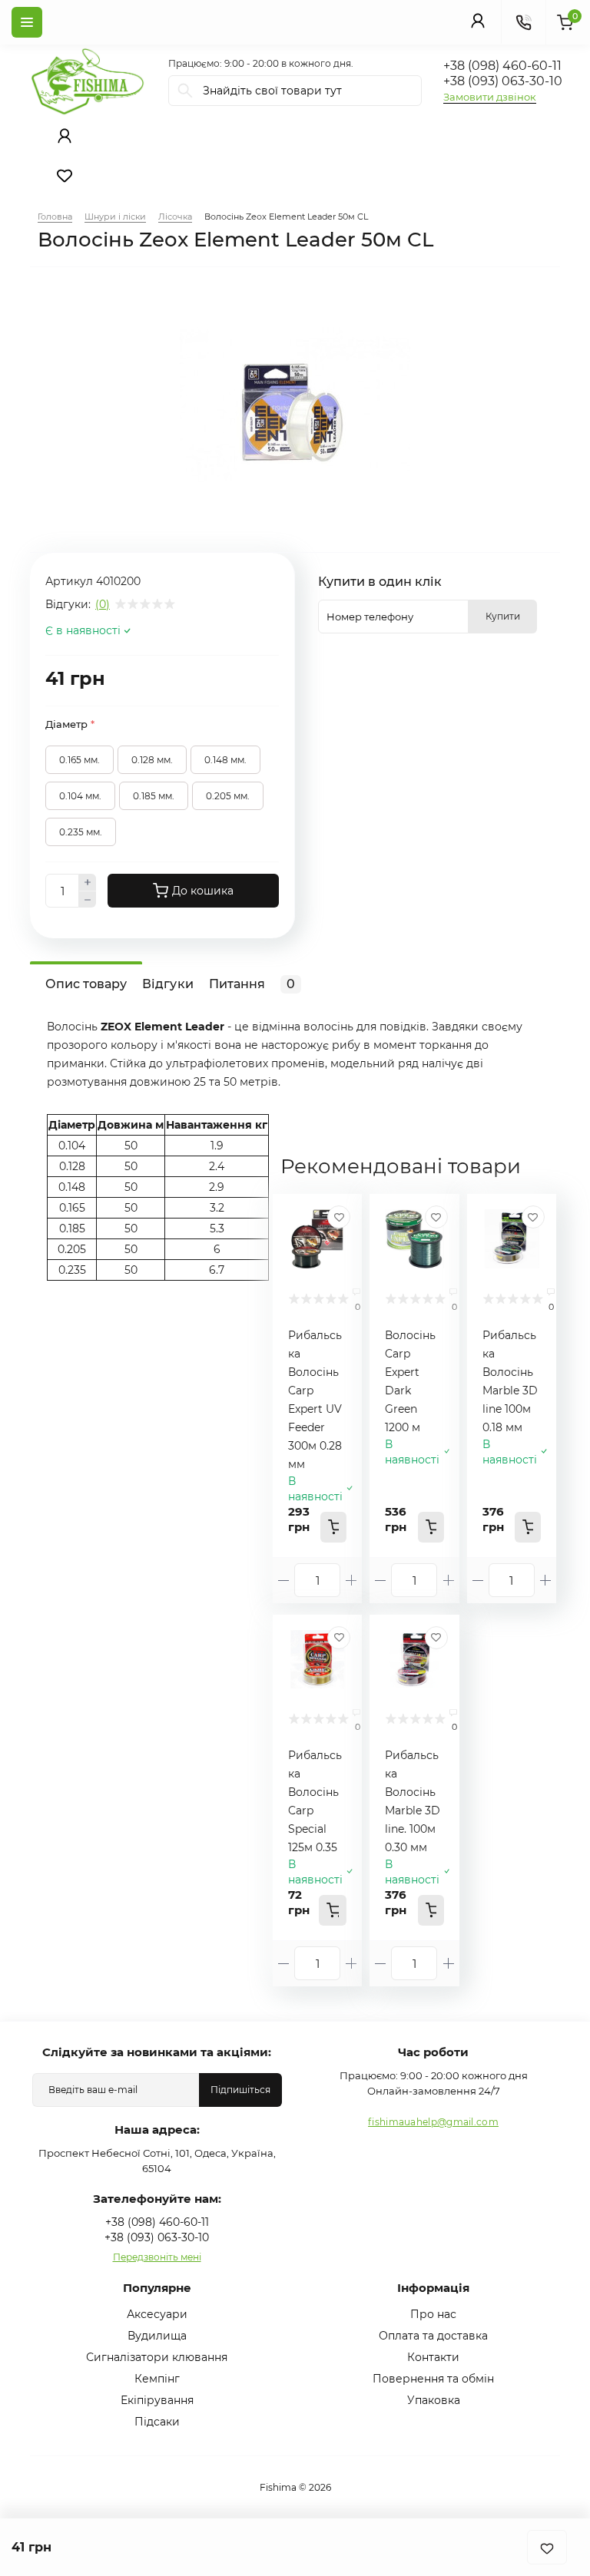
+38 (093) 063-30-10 (503, 81)
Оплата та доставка (433, 2336)
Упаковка (434, 2400)
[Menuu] (27, 22)
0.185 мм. (154, 796)
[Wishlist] (339, 1217)
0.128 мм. (152, 760)
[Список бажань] (65, 176)
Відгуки (167, 984)
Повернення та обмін (433, 2379)
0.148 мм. (225, 760)
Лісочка (175, 217)
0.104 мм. (80, 796)
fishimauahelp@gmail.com (433, 2122)
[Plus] (88, 882)
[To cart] (333, 1527)
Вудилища (157, 2336)
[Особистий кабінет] (65, 136)
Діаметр (70, 724)
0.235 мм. (81, 832)
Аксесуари (157, 2314)
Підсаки (157, 2422)
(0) (103, 604)
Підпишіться (240, 2090)
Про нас (433, 2314)
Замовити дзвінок (490, 97)
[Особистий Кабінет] (478, 20)
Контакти (433, 2357)
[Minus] (88, 900)
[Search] (185, 91)
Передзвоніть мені (157, 2257)
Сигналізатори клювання (157, 2357)
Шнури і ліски (115, 217)
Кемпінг (157, 2379)
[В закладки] (547, 2547)
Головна (55, 217)
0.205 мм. (228, 796)
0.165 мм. (80, 760)
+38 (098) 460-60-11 (502, 66)
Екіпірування (157, 2400)
